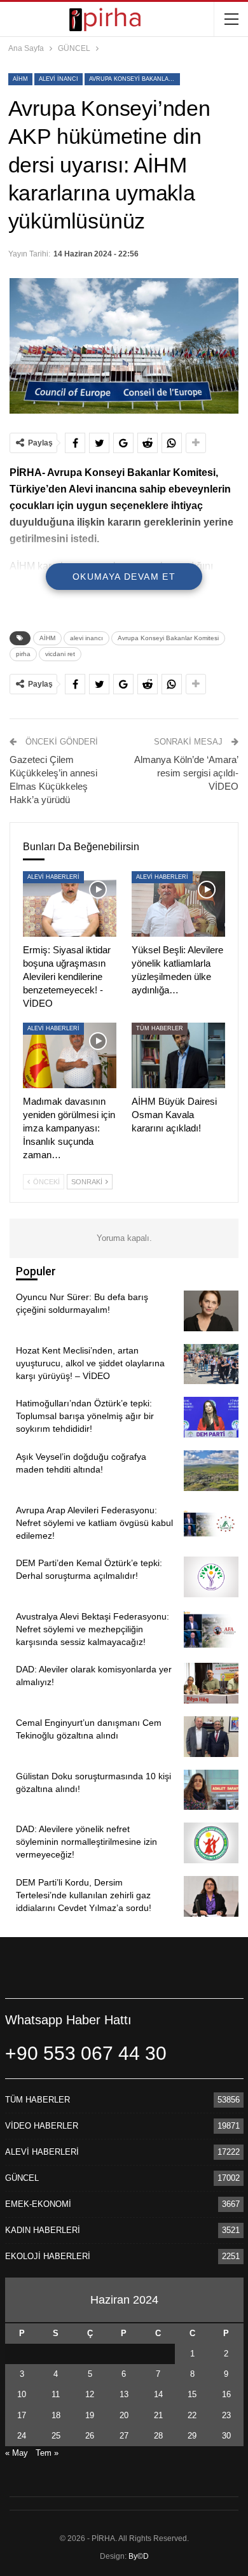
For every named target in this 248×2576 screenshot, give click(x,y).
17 (22, 2415)
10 (22, 2394)
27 (124, 2436)
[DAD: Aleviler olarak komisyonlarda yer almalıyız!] (211, 1683)
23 (226, 2415)
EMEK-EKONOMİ (38, 2204)
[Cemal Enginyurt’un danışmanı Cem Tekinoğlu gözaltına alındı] (211, 1737)
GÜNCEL (22, 2178)
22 (192, 2415)
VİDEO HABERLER (42, 2126)
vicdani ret (60, 654)
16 (226, 2394)
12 (90, 2394)
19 (90, 2415)
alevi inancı (59, 79)
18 (56, 2415)
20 (124, 2415)
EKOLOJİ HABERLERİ (48, 2256)
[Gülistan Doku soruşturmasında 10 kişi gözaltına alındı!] (211, 1790)
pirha (23, 654)
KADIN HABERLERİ (43, 2230)
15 (192, 2394)
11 (56, 2394)
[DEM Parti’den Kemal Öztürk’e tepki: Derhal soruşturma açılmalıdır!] (211, 1577)
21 (158, 2415)
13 (124, 2394)
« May (17, 2453)
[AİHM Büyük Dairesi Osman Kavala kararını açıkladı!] (178, 1055)
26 (90, 2436)
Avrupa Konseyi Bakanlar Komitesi (134, 79)
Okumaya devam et (124, 577)
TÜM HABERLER (160, 1028)
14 (158, 2394)
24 (22, 2436)
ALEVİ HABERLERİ (53, 877)
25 (56, 2436)
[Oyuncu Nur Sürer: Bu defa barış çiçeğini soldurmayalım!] (211, 1311)
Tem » (47, 2453)
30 (226, 2436)
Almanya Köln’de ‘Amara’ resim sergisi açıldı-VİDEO (186, 773)
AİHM (20, 79)
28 (158, 2436)
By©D (139, 2556)
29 (192, 2436)
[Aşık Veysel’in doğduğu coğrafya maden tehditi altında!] (211, 1471)
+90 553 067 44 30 (86, 2053)
